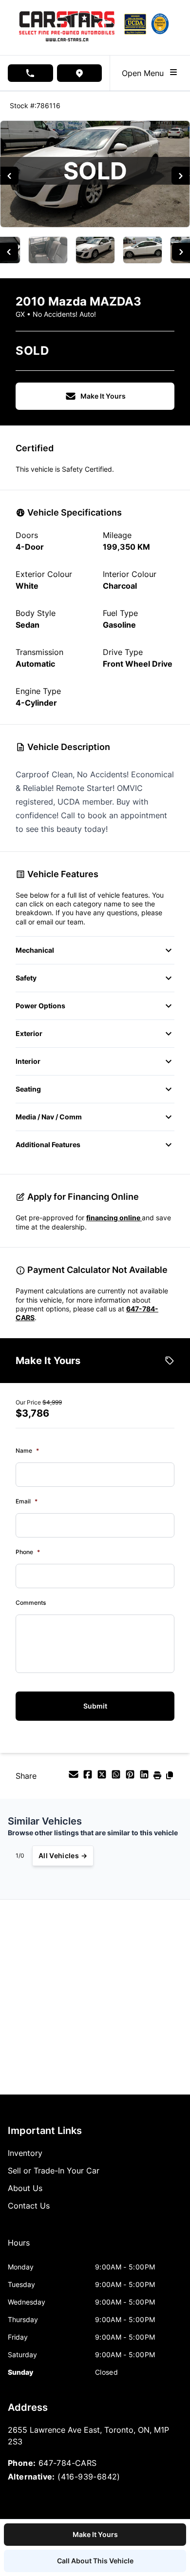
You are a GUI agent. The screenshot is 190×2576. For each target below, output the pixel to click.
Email (27, 1501)
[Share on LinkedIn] (145, 1777)
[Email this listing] (75, 1777)
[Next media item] (180, 176)
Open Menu (145, 73)
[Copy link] (170, 1777)
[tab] (19, 2248)
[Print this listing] (159, 1777)
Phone (28, 1552)
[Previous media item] (9, 176)
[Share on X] (103, 1777)
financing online (114, 1218)
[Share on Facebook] (89, 1777)
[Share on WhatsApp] (117, 1777)
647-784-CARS (68, 2463)
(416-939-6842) (89, 2477)
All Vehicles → (63, 1855)
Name (27, 1451)
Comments (31, 1603)
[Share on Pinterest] (131, 1777)
